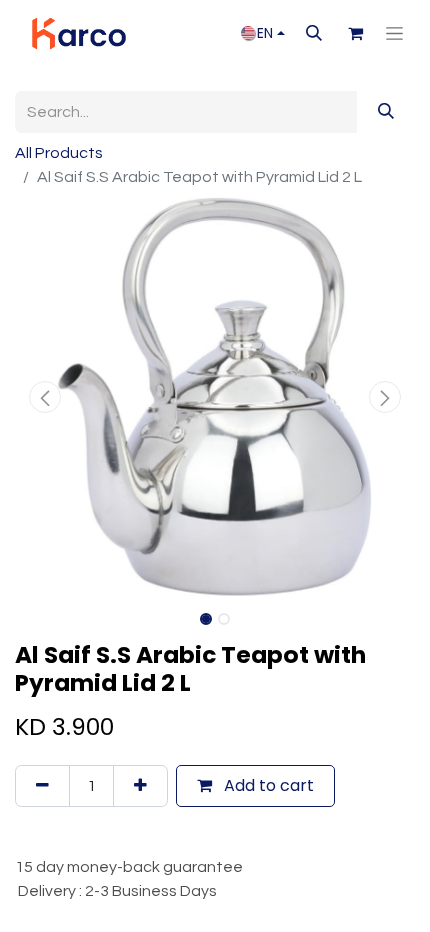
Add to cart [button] (267, 785)
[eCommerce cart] (355, 33)
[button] (314, 33)
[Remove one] (42, 786)
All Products (59, 153)
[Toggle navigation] (394, 34)
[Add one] (140, 786)
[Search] (386, 112)
